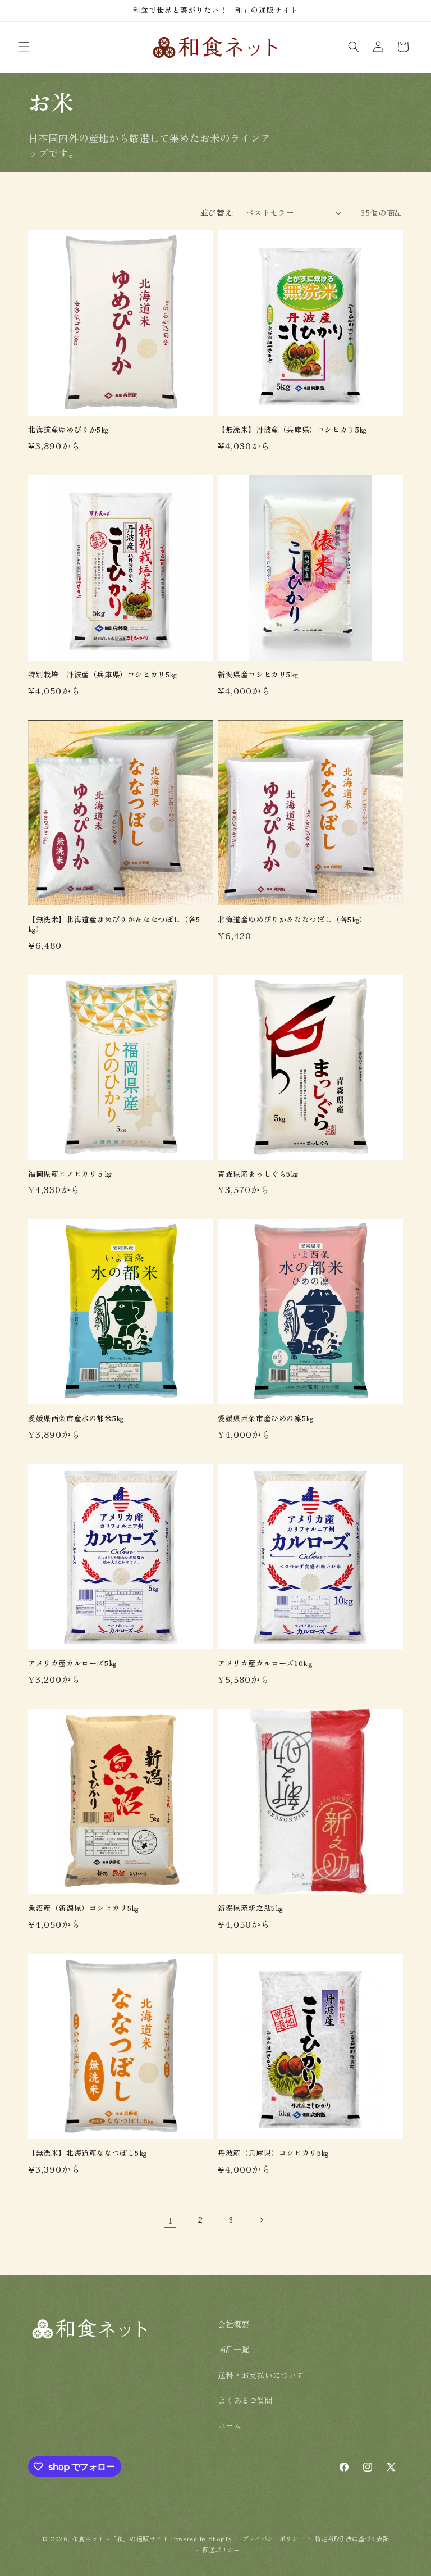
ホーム (230, 2425)
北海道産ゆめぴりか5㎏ (68, 430)
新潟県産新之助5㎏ (250, 1908)
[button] (24, 47)
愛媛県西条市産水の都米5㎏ (76, 1419)
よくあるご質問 (245, 2400)
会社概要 (233, 2324)
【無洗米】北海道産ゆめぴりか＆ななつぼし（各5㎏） (114, 925)
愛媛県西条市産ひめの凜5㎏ (266, 1419)
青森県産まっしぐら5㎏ (258, 1174)
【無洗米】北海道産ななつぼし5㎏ (88, 2153)
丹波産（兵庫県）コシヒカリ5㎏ (273, 2153)
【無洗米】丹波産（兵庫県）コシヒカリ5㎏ (292, 430)
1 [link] (170, 2220)
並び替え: (217, 212)
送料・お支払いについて (261, 2375)
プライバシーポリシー (273, 2538)
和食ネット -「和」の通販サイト (121, 2538)
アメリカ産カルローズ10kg (265, 1664)
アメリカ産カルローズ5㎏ (72, 1664)
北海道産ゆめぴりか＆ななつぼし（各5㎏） (292, 920)
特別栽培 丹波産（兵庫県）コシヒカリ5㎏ (103, 675)
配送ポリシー (221, 2550)
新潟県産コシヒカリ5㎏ (258, 675)
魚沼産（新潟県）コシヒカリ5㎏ (84, 1908)
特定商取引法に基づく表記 (352, 2538)
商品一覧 (233, 2349)
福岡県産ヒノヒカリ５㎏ (70, 1174)
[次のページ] (261, 2220)
